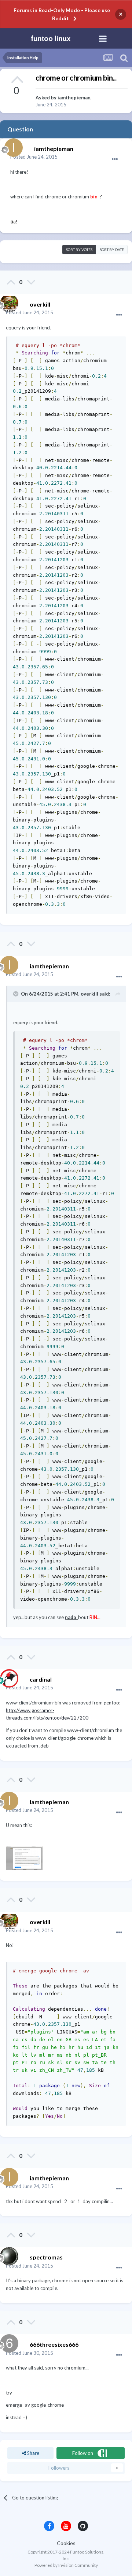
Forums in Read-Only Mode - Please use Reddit (62, 14)
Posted (34, 157)
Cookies (66, 2543)
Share (33, 2453)
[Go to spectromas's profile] (7, 2254)
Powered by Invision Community (66, 2565)
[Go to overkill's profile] (7, 301)
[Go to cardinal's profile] (7, 1676)
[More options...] (115, 159)
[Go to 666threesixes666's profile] (7, 2342)
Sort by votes (79, 250)
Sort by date (112, 250)
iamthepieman (74, 98)
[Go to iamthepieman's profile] (12, 146)
